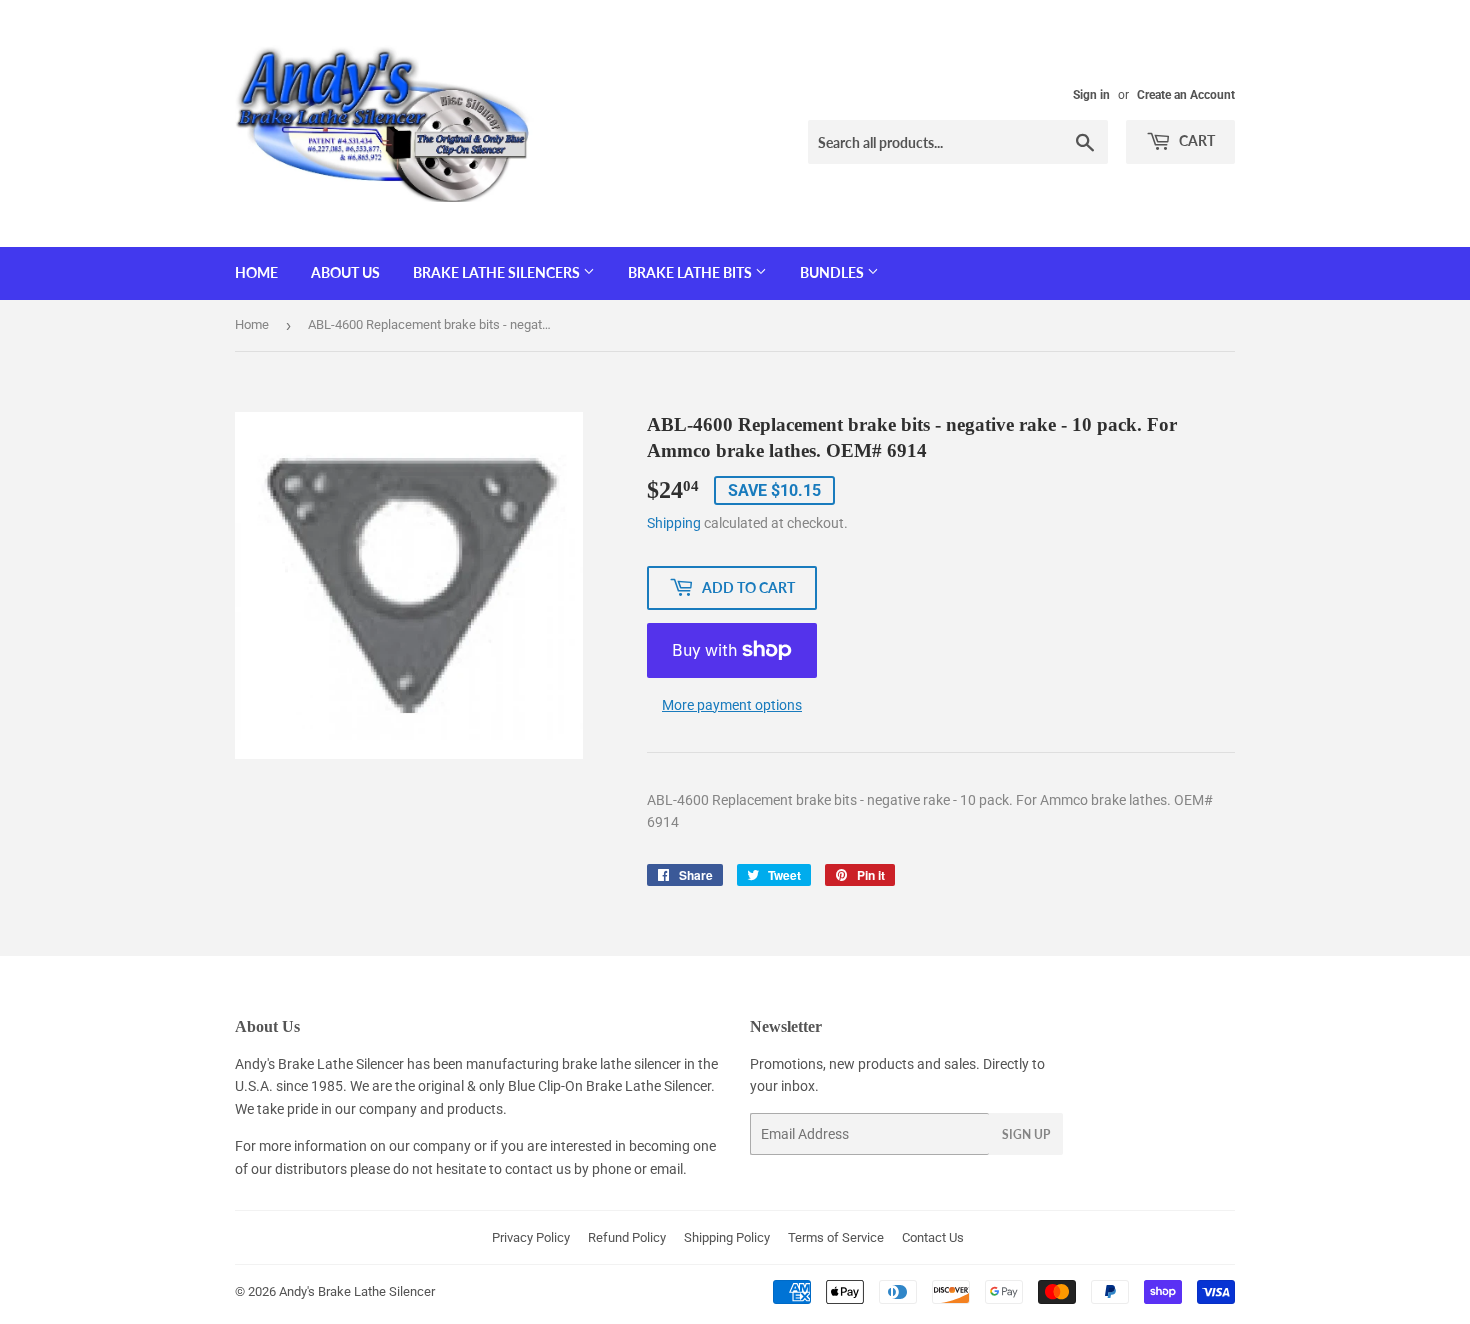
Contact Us (933, 1237)
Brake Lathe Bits (691, 272)
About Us (345, 272)
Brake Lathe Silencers (498, 272)
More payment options (732, 705)
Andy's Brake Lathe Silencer (357, 1291)
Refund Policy (627, 1237)
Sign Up (1026, 1134)
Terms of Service (836, 1237)
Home (256, 272)
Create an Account (1186, 95)
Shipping (674, 523)
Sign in (1091, 95)
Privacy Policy (531, 1237)
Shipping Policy (727, 1237)
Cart (1195, 140)
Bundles (833, 272)
